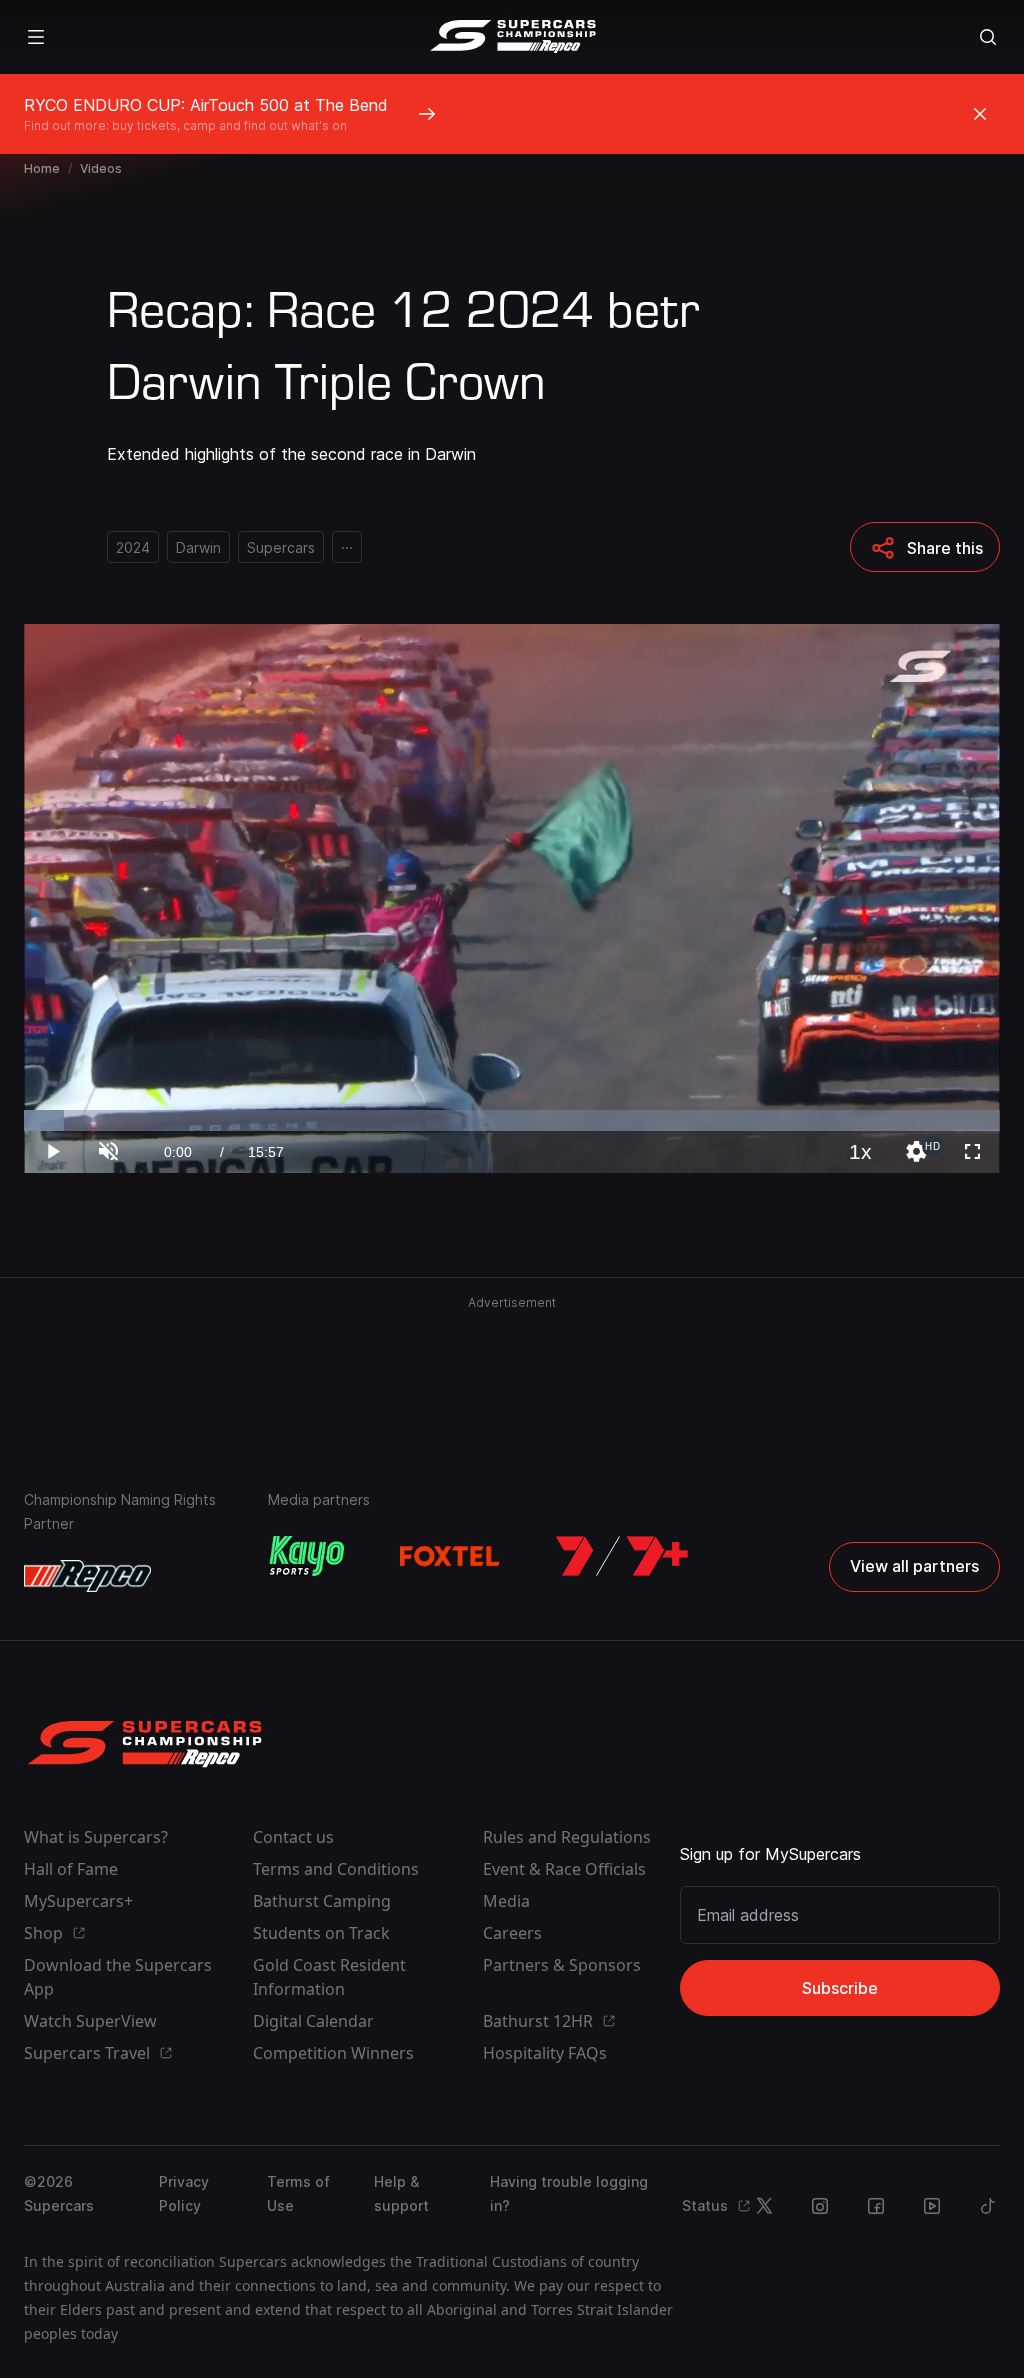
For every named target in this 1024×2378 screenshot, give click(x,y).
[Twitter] (764, 2206)
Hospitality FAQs (545, 2053)
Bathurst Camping (322, 1901)
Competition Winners (333, 2053)
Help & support (401, 2193)
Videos (101, 168)
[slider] (512, 1120)
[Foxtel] (450, 1556)
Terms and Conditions (336, 1869)
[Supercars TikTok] (988, 2206)
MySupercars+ (78, 1901)
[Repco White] (87, 1576)
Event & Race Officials (564, 1869)
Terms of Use (298, 2193)
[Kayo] (306, 1556)
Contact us (293, 1837)
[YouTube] (932, 2206)
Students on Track (321, 1933)
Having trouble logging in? (569, 2193)
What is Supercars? (96, 1837)
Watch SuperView (90, 2021)
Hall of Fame (71, 1869)
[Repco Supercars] (512, 37)
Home (42, 168)
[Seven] (622, 1556)
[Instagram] (820, 2206)
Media (506, 1901)
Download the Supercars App (118, 1977)
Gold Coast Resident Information (329, 1977)
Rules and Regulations (567, 1837)
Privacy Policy (184, 2193)
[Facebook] (876, 2206)
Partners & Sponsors (562, 1965)
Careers (512, 1933)
